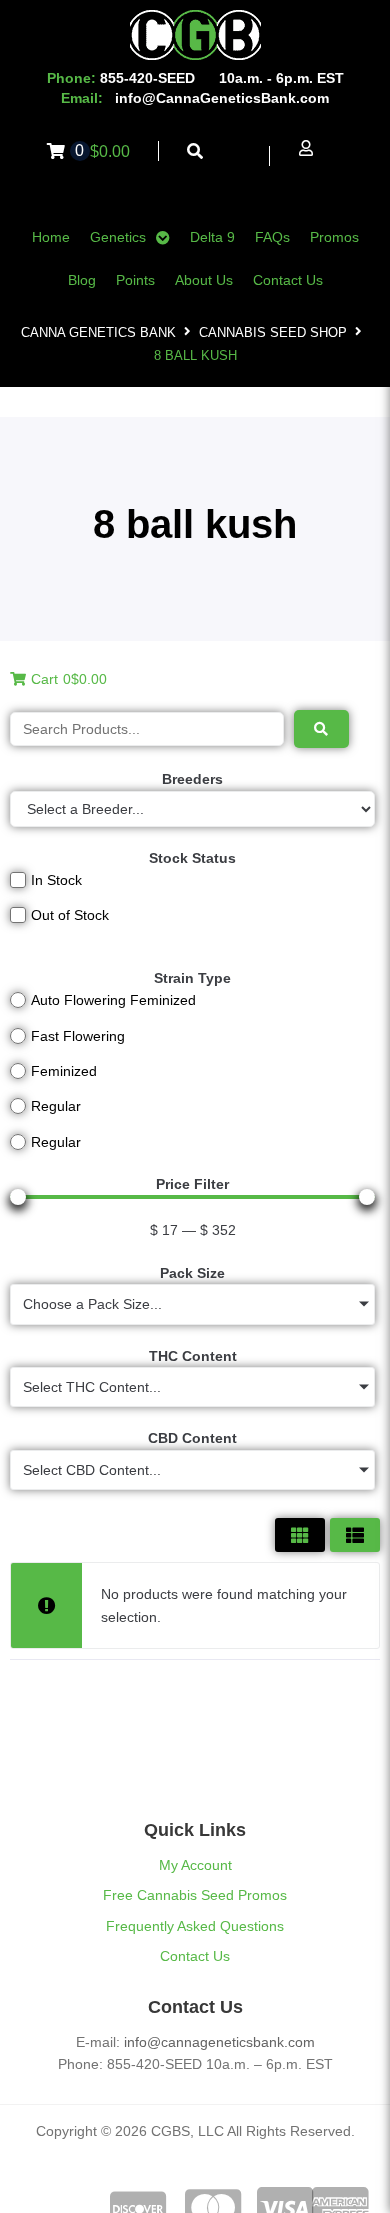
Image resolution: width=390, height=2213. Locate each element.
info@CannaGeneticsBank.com (222, 98)
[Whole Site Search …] (195, 151)
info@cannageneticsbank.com (219, 2042)
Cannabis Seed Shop (273, 332)
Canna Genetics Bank (98, 332)
